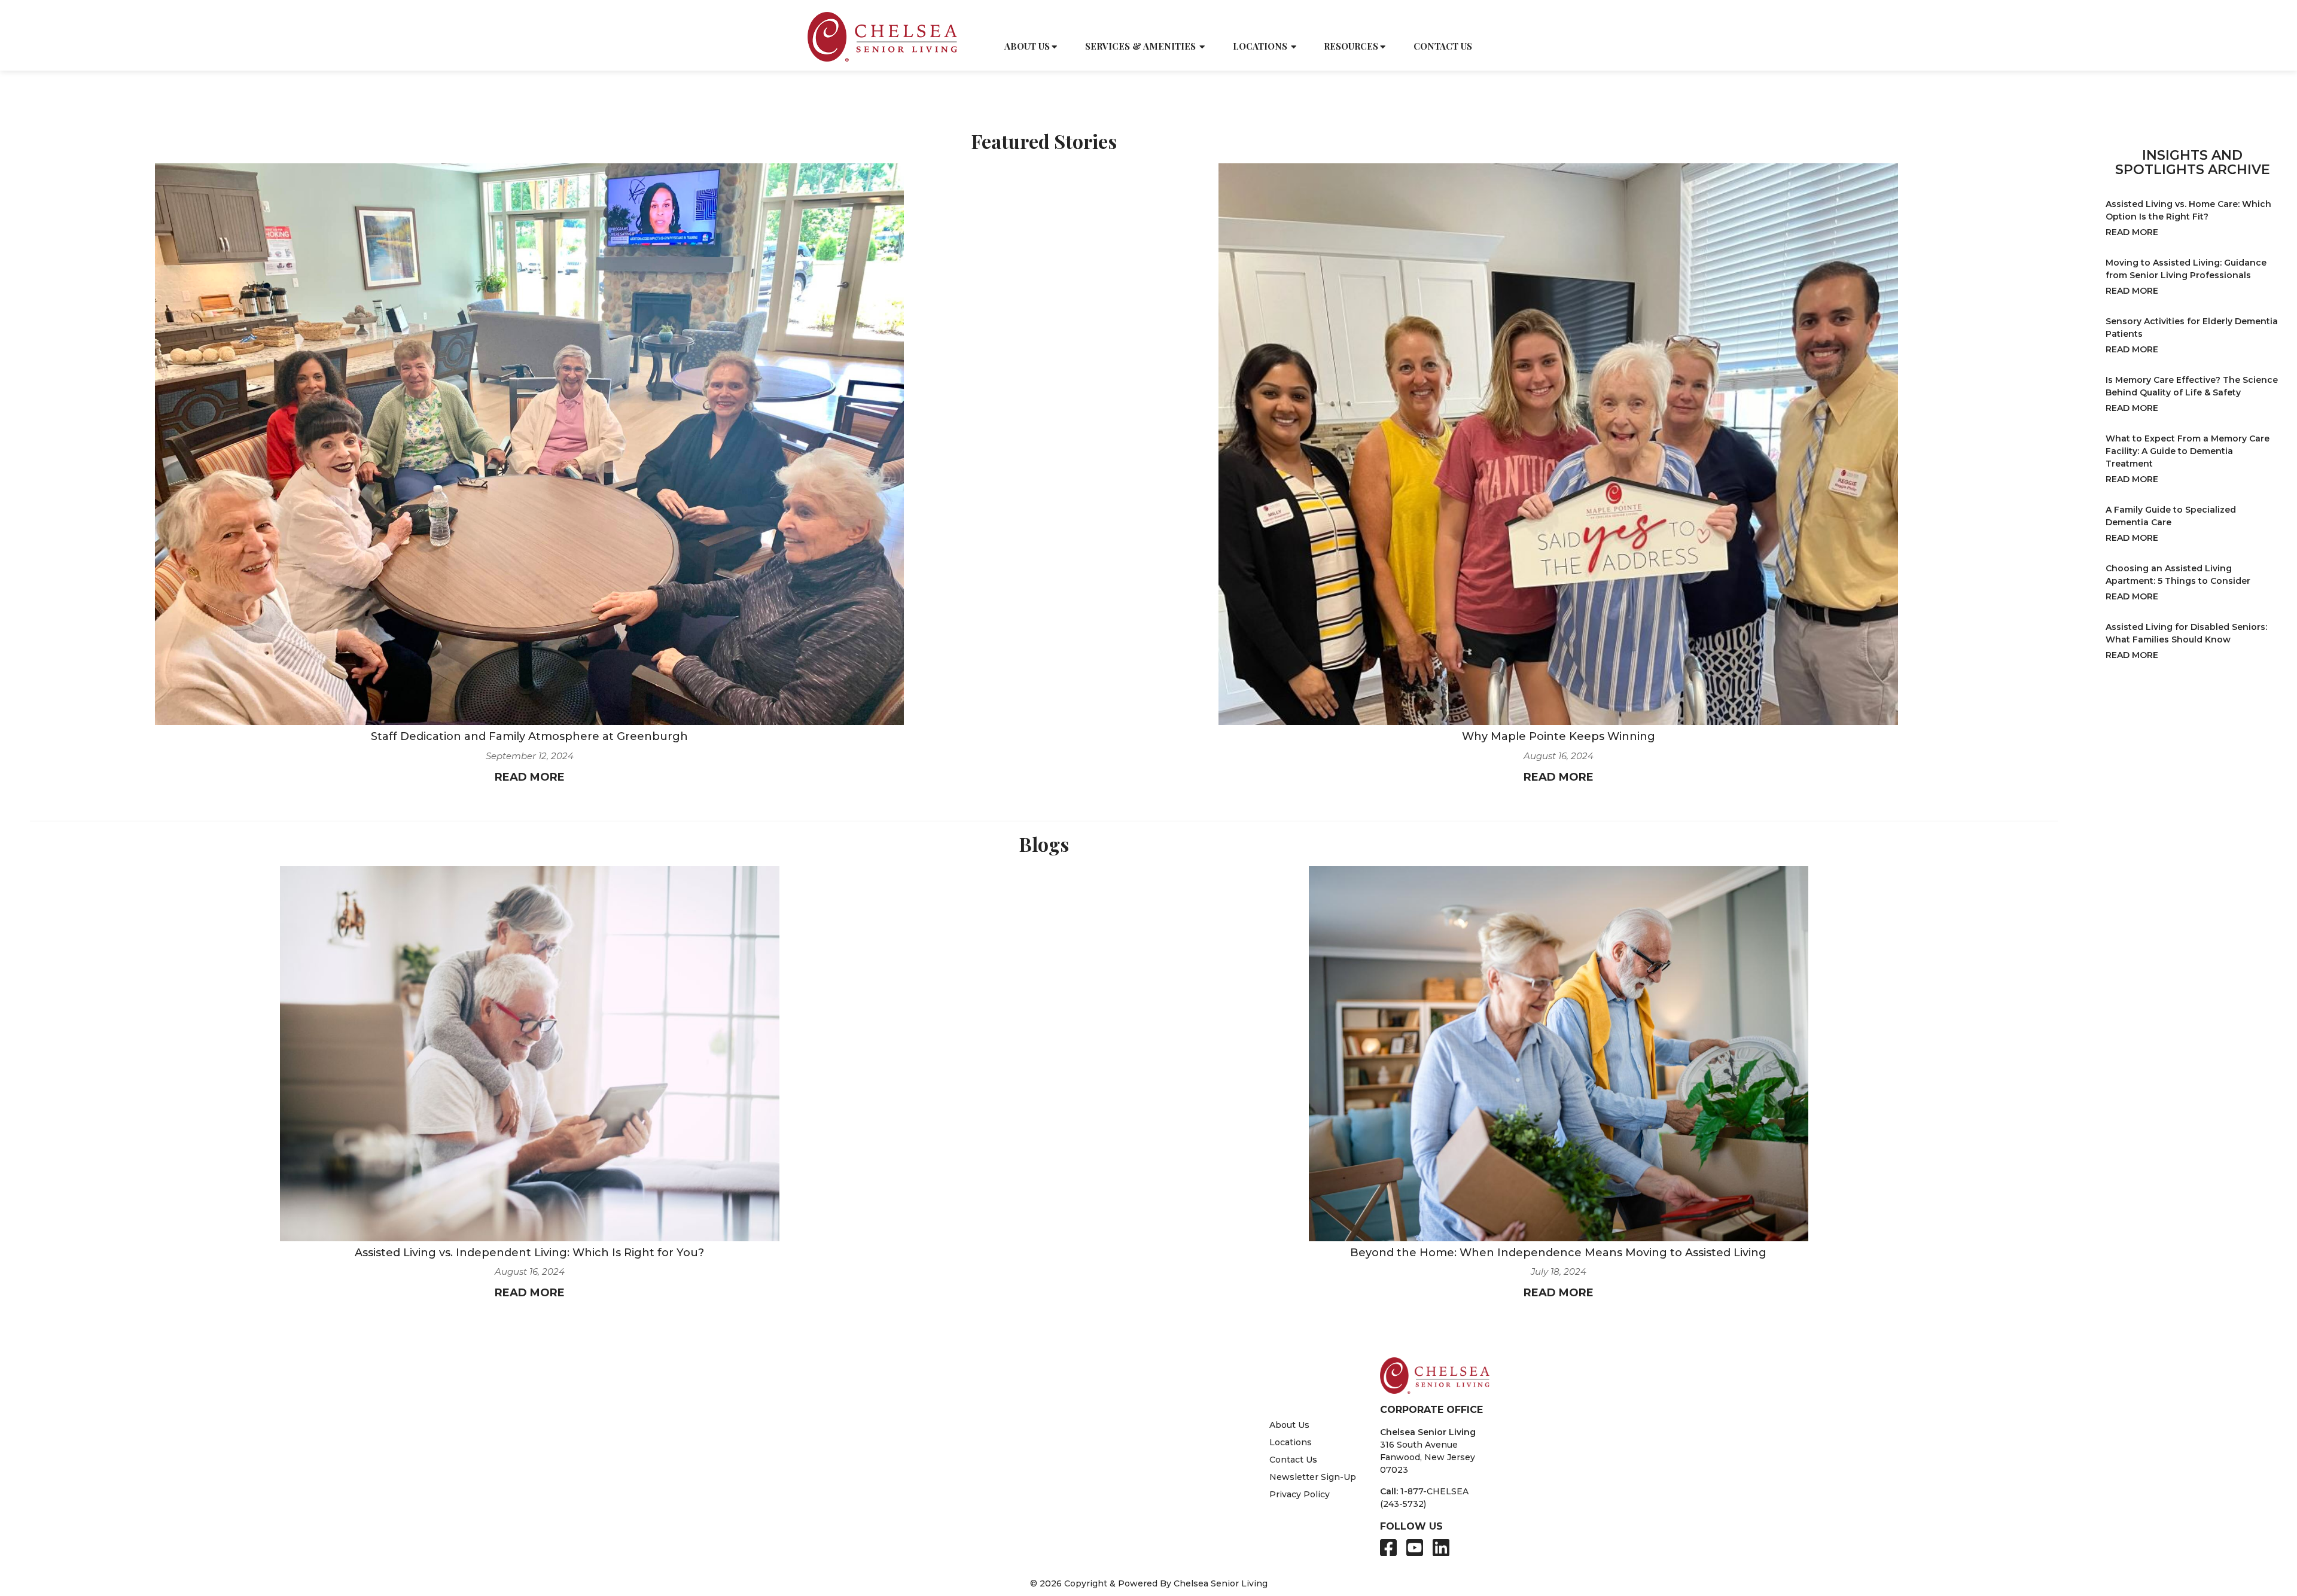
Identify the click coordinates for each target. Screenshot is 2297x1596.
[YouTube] (1415, 1548)
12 (1058, 1311)
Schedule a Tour (1291, 19)
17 (1175, 1311)
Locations (1260, 46)
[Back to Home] (882, 37)
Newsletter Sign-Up (1313, 1477)
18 (1199, 1311)
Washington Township (1015, 1519)
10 (1013, 1311)
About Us (1027, 46)
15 (1128, 1311)
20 (1247, 1311)
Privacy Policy (1300, 1494)
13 (1081, 1311)
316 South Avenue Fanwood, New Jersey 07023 (1428, 1457)
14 (1105, 1311)
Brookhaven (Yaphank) (875, 1417)
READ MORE (530, 777)
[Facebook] (1388, 1548)
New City (976, 1442)
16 (1151, 1311)
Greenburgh (852, 1442)
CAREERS (1426, 19)
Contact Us (1443, 46)
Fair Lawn (847, 1519)
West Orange (994, 1531)
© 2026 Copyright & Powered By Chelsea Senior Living (1149, 1583)
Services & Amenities (1140, 46)
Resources (1351, 46)
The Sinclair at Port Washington (1158, 1417)
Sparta (840, 1531)
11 (1035, 1311)
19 (1222, 1311)
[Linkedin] (1441, 1548)
